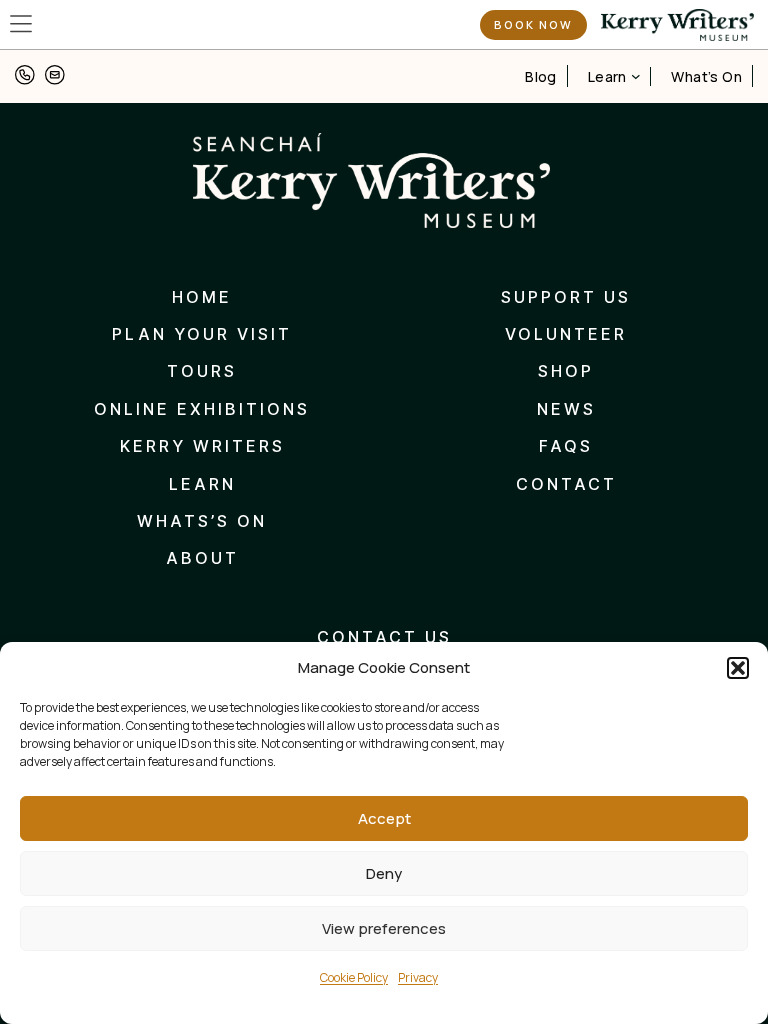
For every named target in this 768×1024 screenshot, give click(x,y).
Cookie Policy (354, 977)
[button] (738, 668)
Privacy (418, 977)
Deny (384, 873)
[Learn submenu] (636, 76)
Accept (384, 818)
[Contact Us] (25, 76)
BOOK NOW (533, 24)
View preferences (384, 928)
